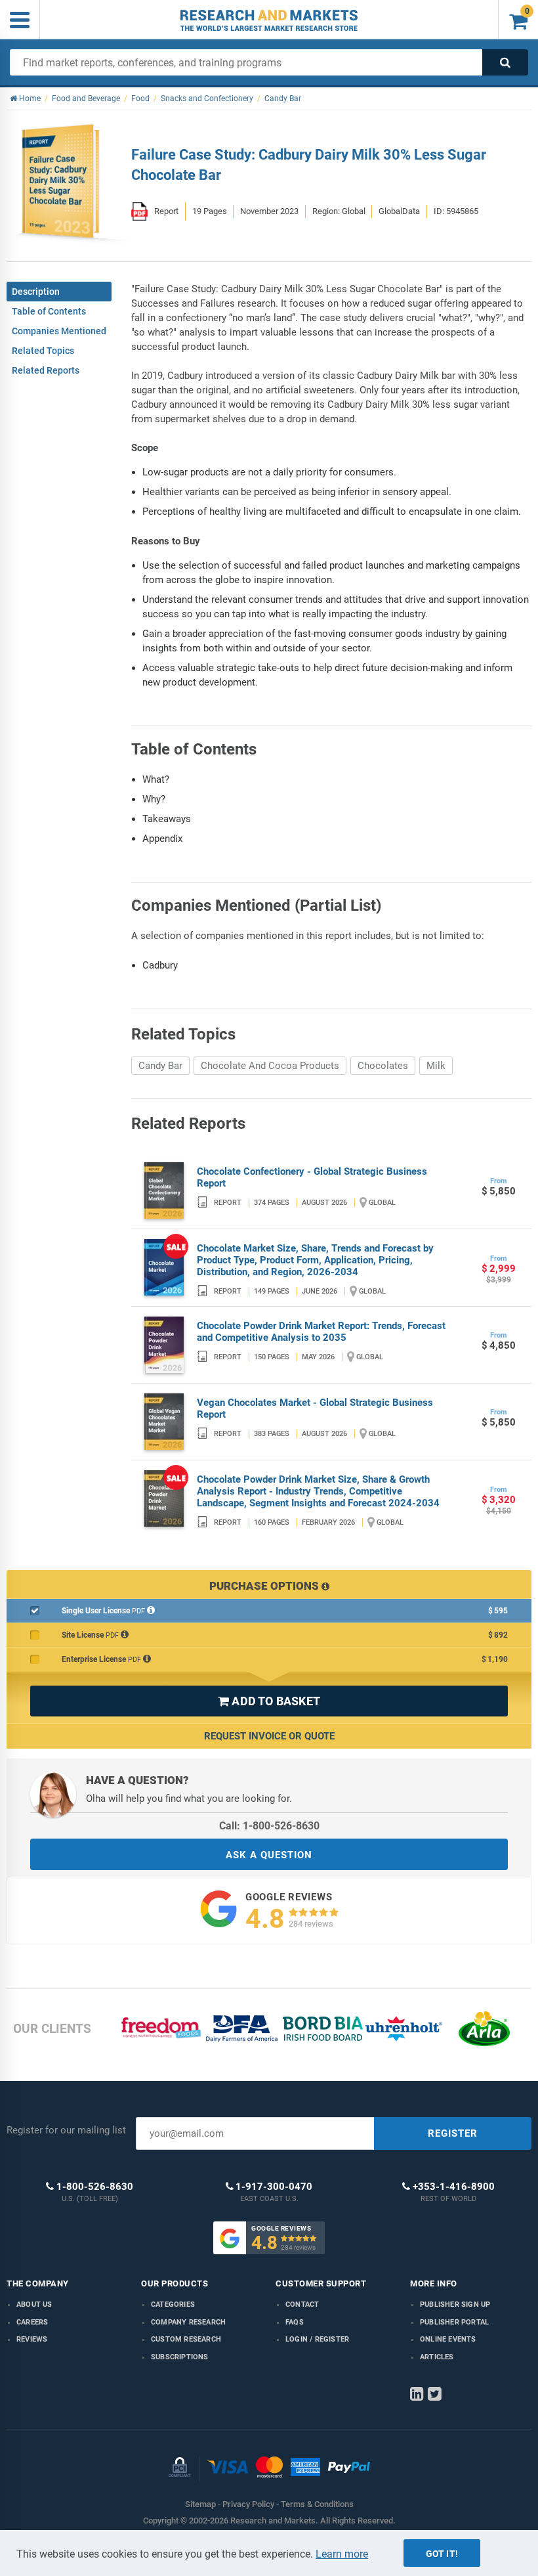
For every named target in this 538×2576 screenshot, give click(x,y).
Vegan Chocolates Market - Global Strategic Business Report (315, 1408)
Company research (188, 2322)
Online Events (448, 2339)
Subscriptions (180, 2357)
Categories (173, 2304)
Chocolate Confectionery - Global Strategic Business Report (312, 1177)
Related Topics (43, 351)
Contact (302, 2304)
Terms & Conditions (317, 2504)
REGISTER (453, 2133)
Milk (436, 1066)
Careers (32, 2322)
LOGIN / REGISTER (317, 2339)
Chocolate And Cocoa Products (270, 1066)
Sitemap (200, 2504)
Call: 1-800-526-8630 (269, 1826)
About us (34, 2304)
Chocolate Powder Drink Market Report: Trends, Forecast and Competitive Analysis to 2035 (321, 1332)
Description (36, 292)
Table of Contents (49, 311)
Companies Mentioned (59, 331)
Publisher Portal (454, 2322)
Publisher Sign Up (455, 2304)
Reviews (32, 2339)
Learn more (342, 2554)
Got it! (442, 2554)
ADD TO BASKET (269, 1701)
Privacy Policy (248, 2504)
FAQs (295, 2322)
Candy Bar (160, 1066)
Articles (437, 2357)
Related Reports (46, 370)
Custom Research (186, 2339)
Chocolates (383, 1066)
